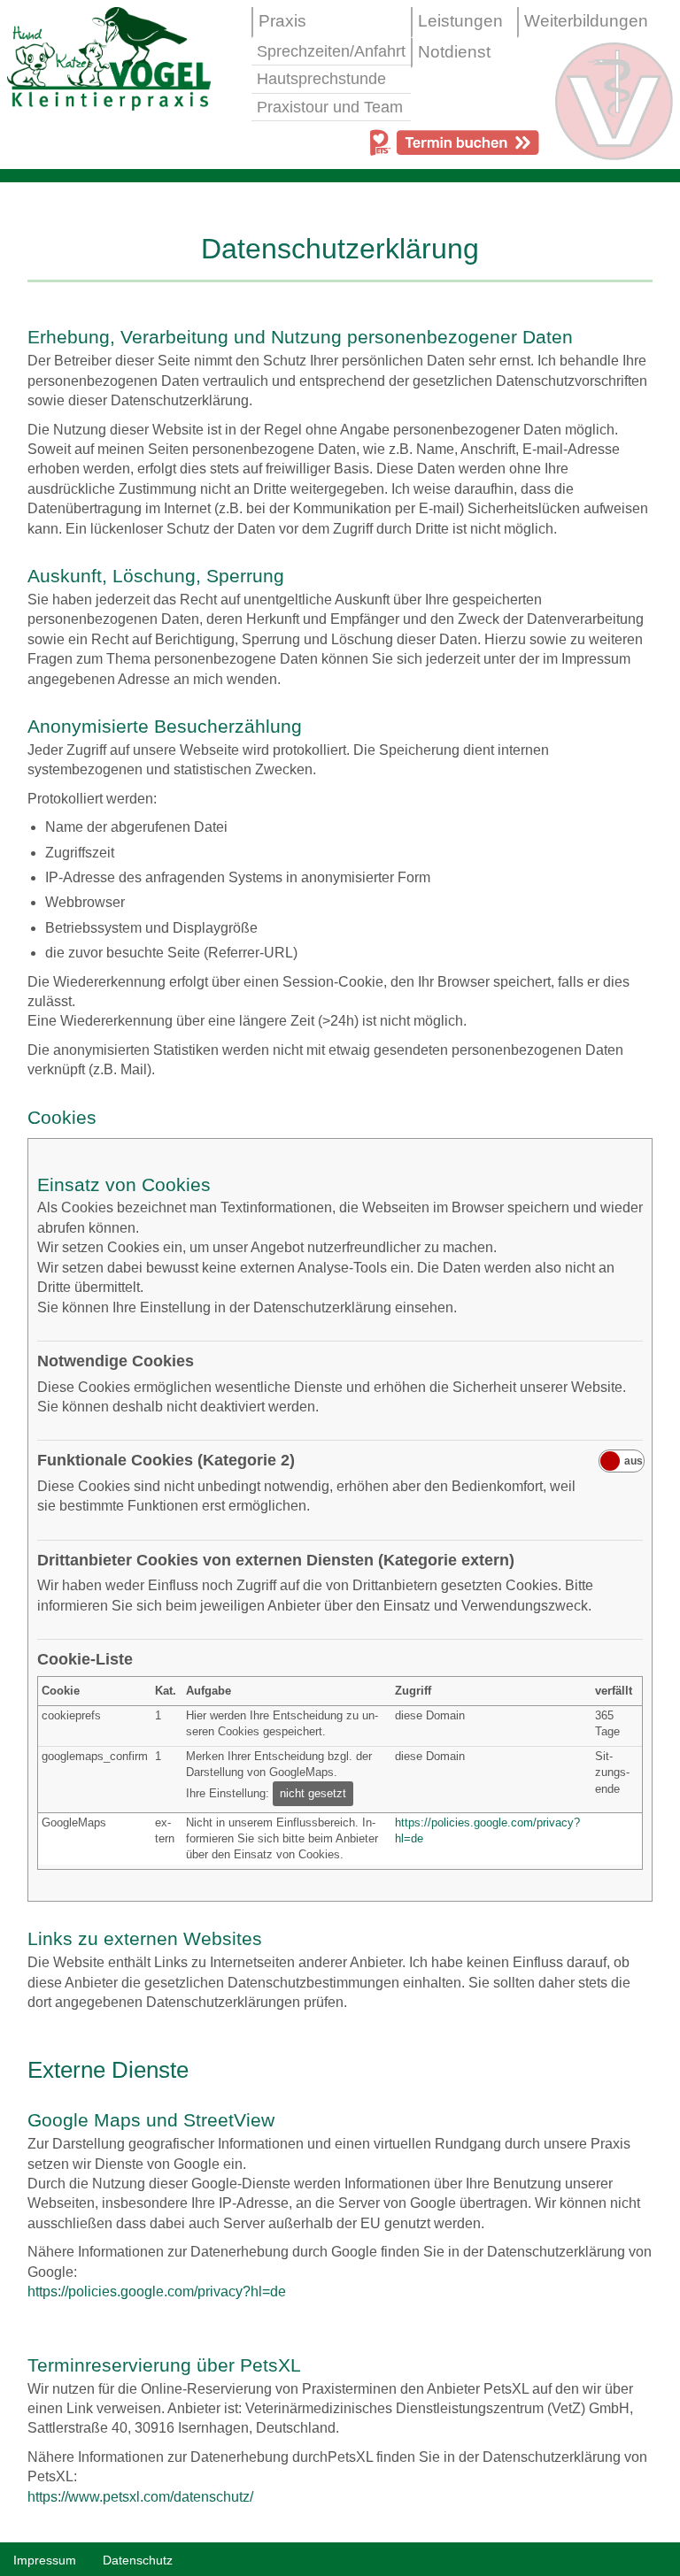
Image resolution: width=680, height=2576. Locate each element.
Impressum (45, 2560)
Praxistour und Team (330, 107)
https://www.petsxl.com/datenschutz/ (140, 2497)
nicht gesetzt (313, 1793)
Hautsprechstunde (321, 79)
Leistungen (460, 21)
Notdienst (454, 52)
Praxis (282, 21)
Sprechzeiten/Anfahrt (331, 51)
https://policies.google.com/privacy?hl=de (157, 2291)
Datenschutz (138, 2560)
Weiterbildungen (586, 21)
